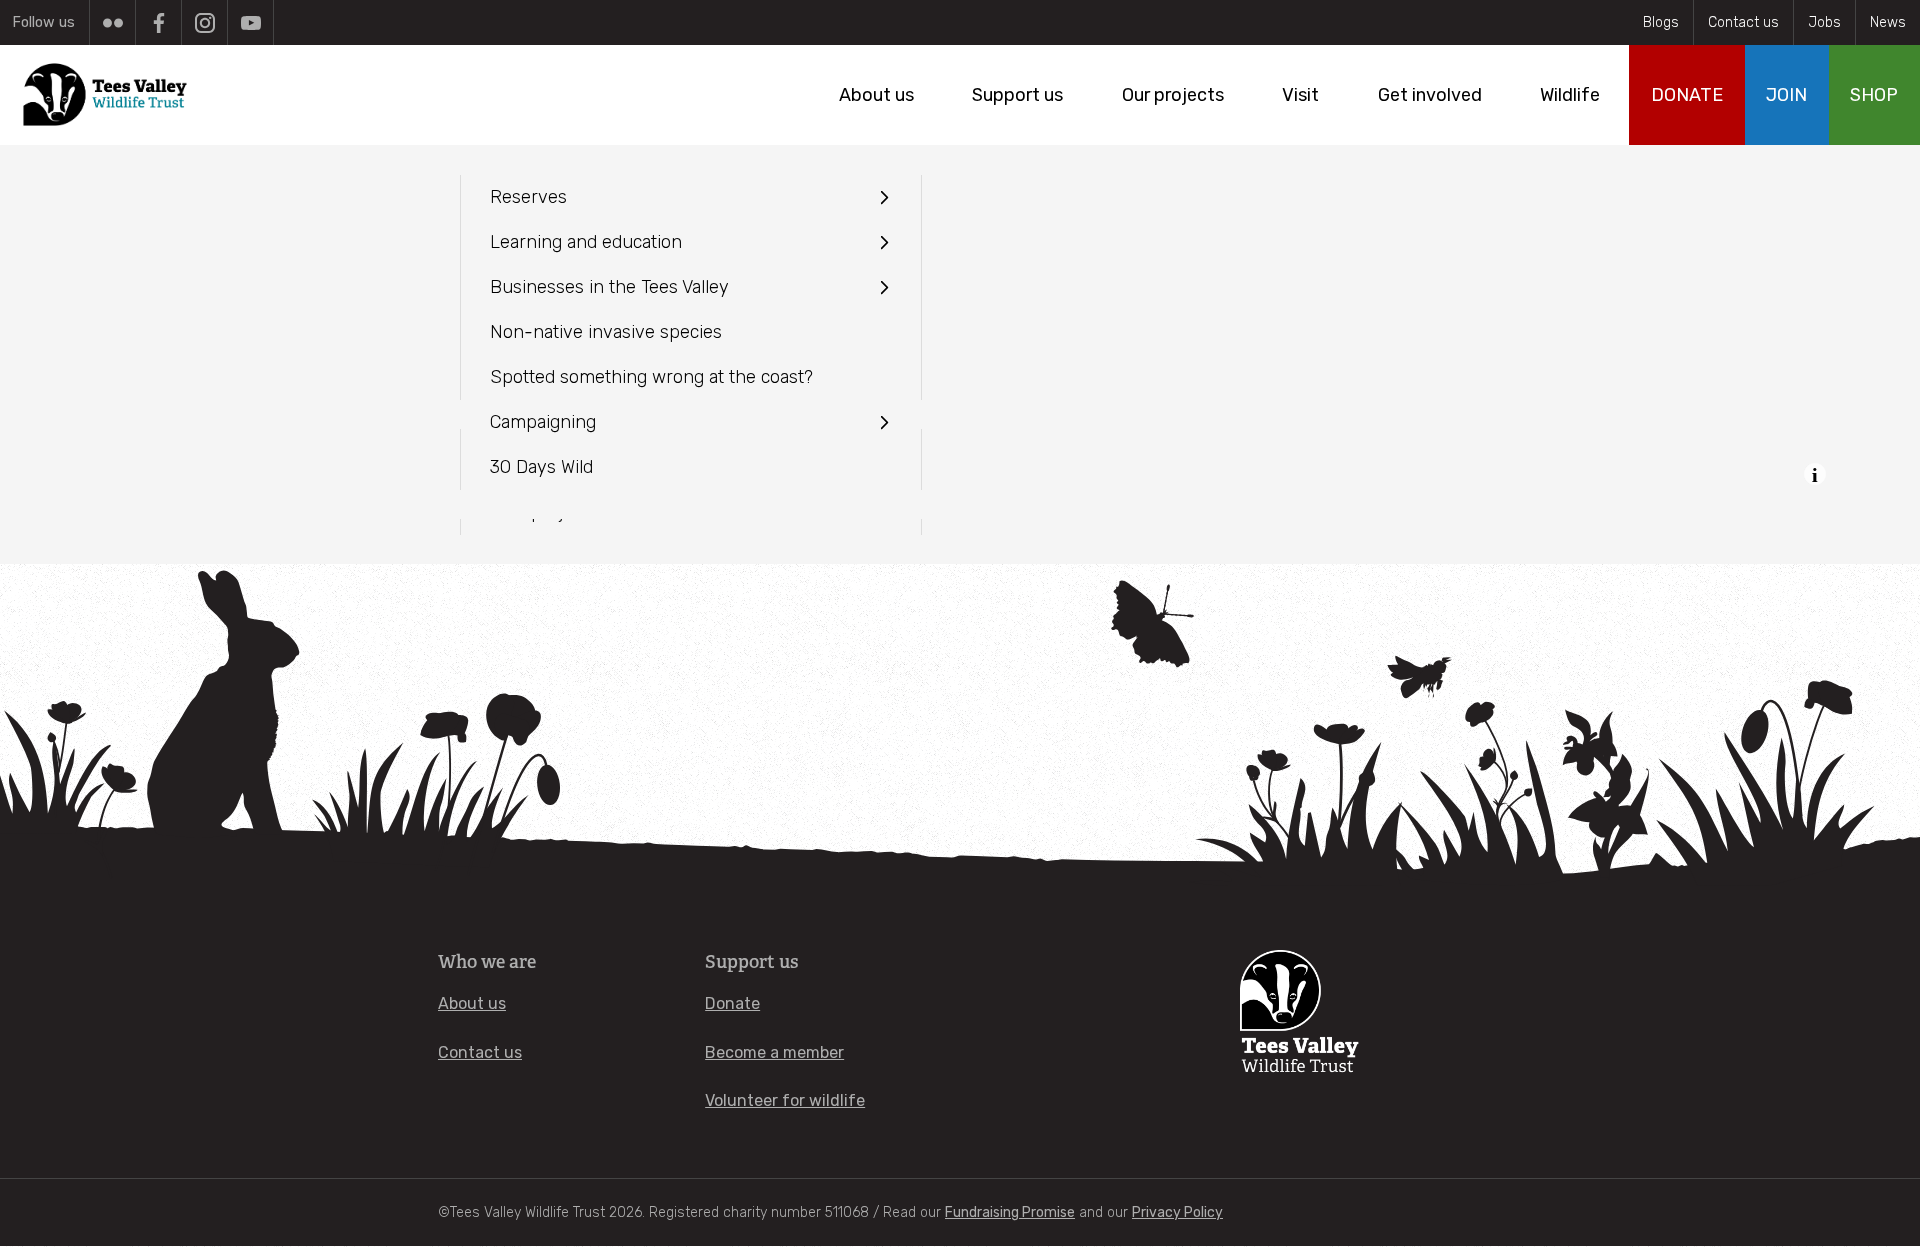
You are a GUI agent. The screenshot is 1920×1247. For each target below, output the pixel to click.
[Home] (106, 95)
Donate (732, 1003)
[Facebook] (158, 22)
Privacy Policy (1177, 1212)
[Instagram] (204, 22)
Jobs (1824, 22)
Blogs (1661, 22)
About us (472, 1003)
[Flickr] (112, 22)
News (1888, 22)
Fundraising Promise (1010, 1212)
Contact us (1743, 22)
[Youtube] (250, 22)
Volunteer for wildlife (785, 1100)
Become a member (774, 1052)
